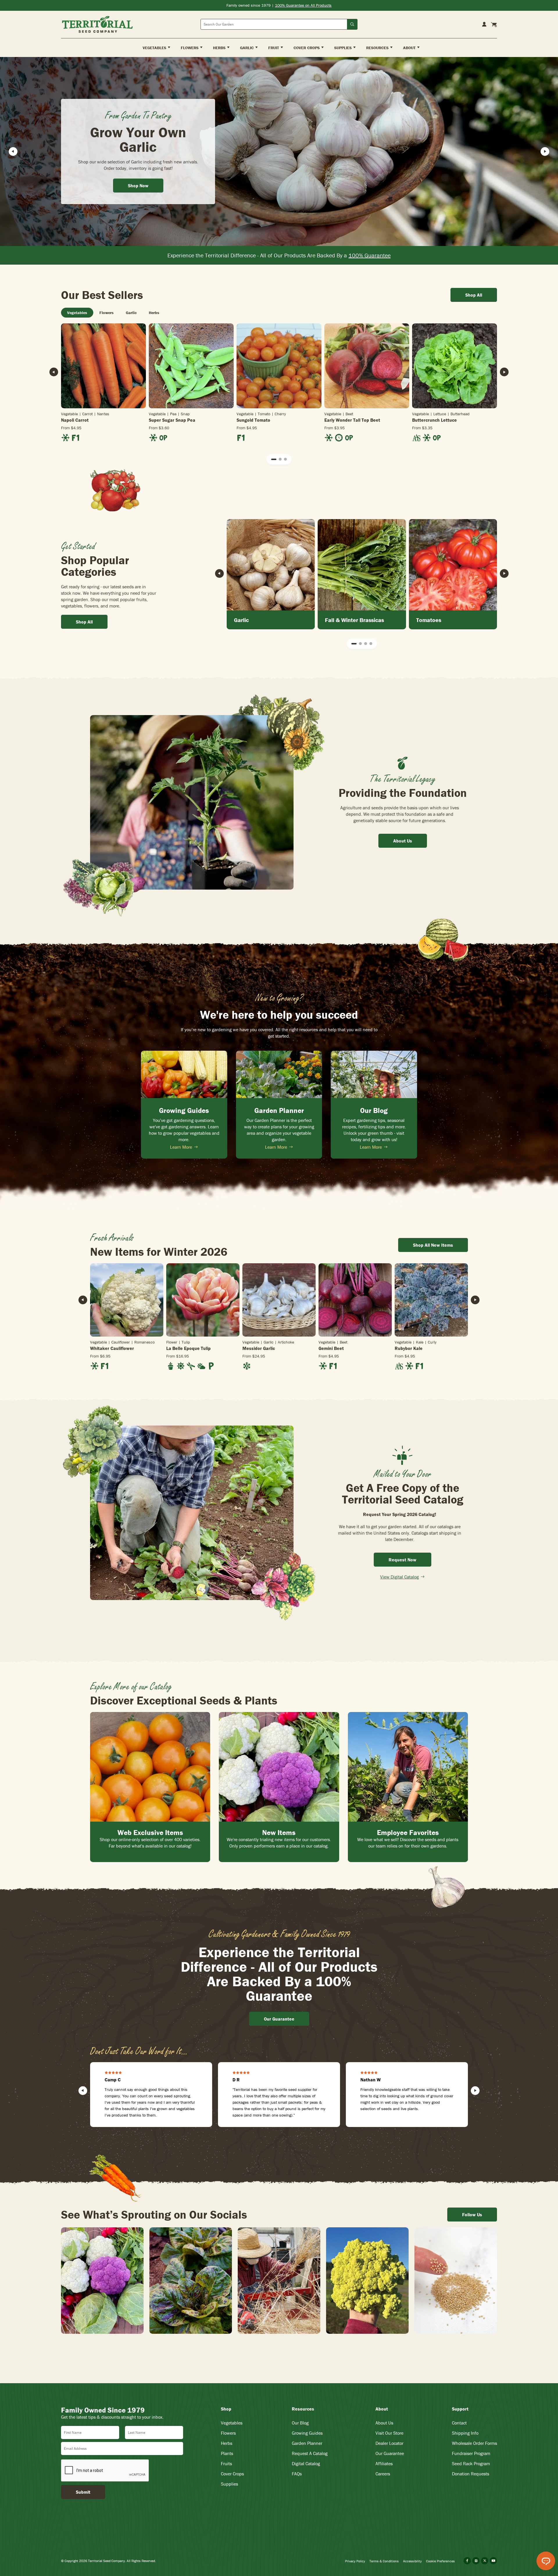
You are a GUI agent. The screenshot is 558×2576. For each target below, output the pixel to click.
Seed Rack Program (471, 2463)
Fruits (226, 2463)
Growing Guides (307, 2433)
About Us (384, 2423)
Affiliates (384, 2463)
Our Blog (300, 2423)
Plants (227, 2453)
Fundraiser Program (471, 2453)
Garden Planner (307, 2443)
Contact (459, 2423)
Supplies (229, 2484)
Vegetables (232, 2423)
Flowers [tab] (107, 313)
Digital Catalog (306, 2463)
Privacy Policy (355, 2561)
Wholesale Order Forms (474, 2443)
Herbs (227, 2443)
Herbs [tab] (154, 313)
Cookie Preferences (440, 2561)
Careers (383, 2474)
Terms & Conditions (384, 2561)
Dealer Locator (389, 2443)
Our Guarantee (390, 2453)
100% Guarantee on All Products (303, 5)
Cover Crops (232, 2474)
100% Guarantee (370, 255)
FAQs (297, 2474)
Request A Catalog (310, 2453)
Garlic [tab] (131, 313)
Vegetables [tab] (77, 313)
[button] (274, 459)
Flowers (228, 2433)
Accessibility (412, 2561)
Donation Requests (471, 2474)
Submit (83, 2492)
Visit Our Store (389, 2433)
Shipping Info (465, 2433)
